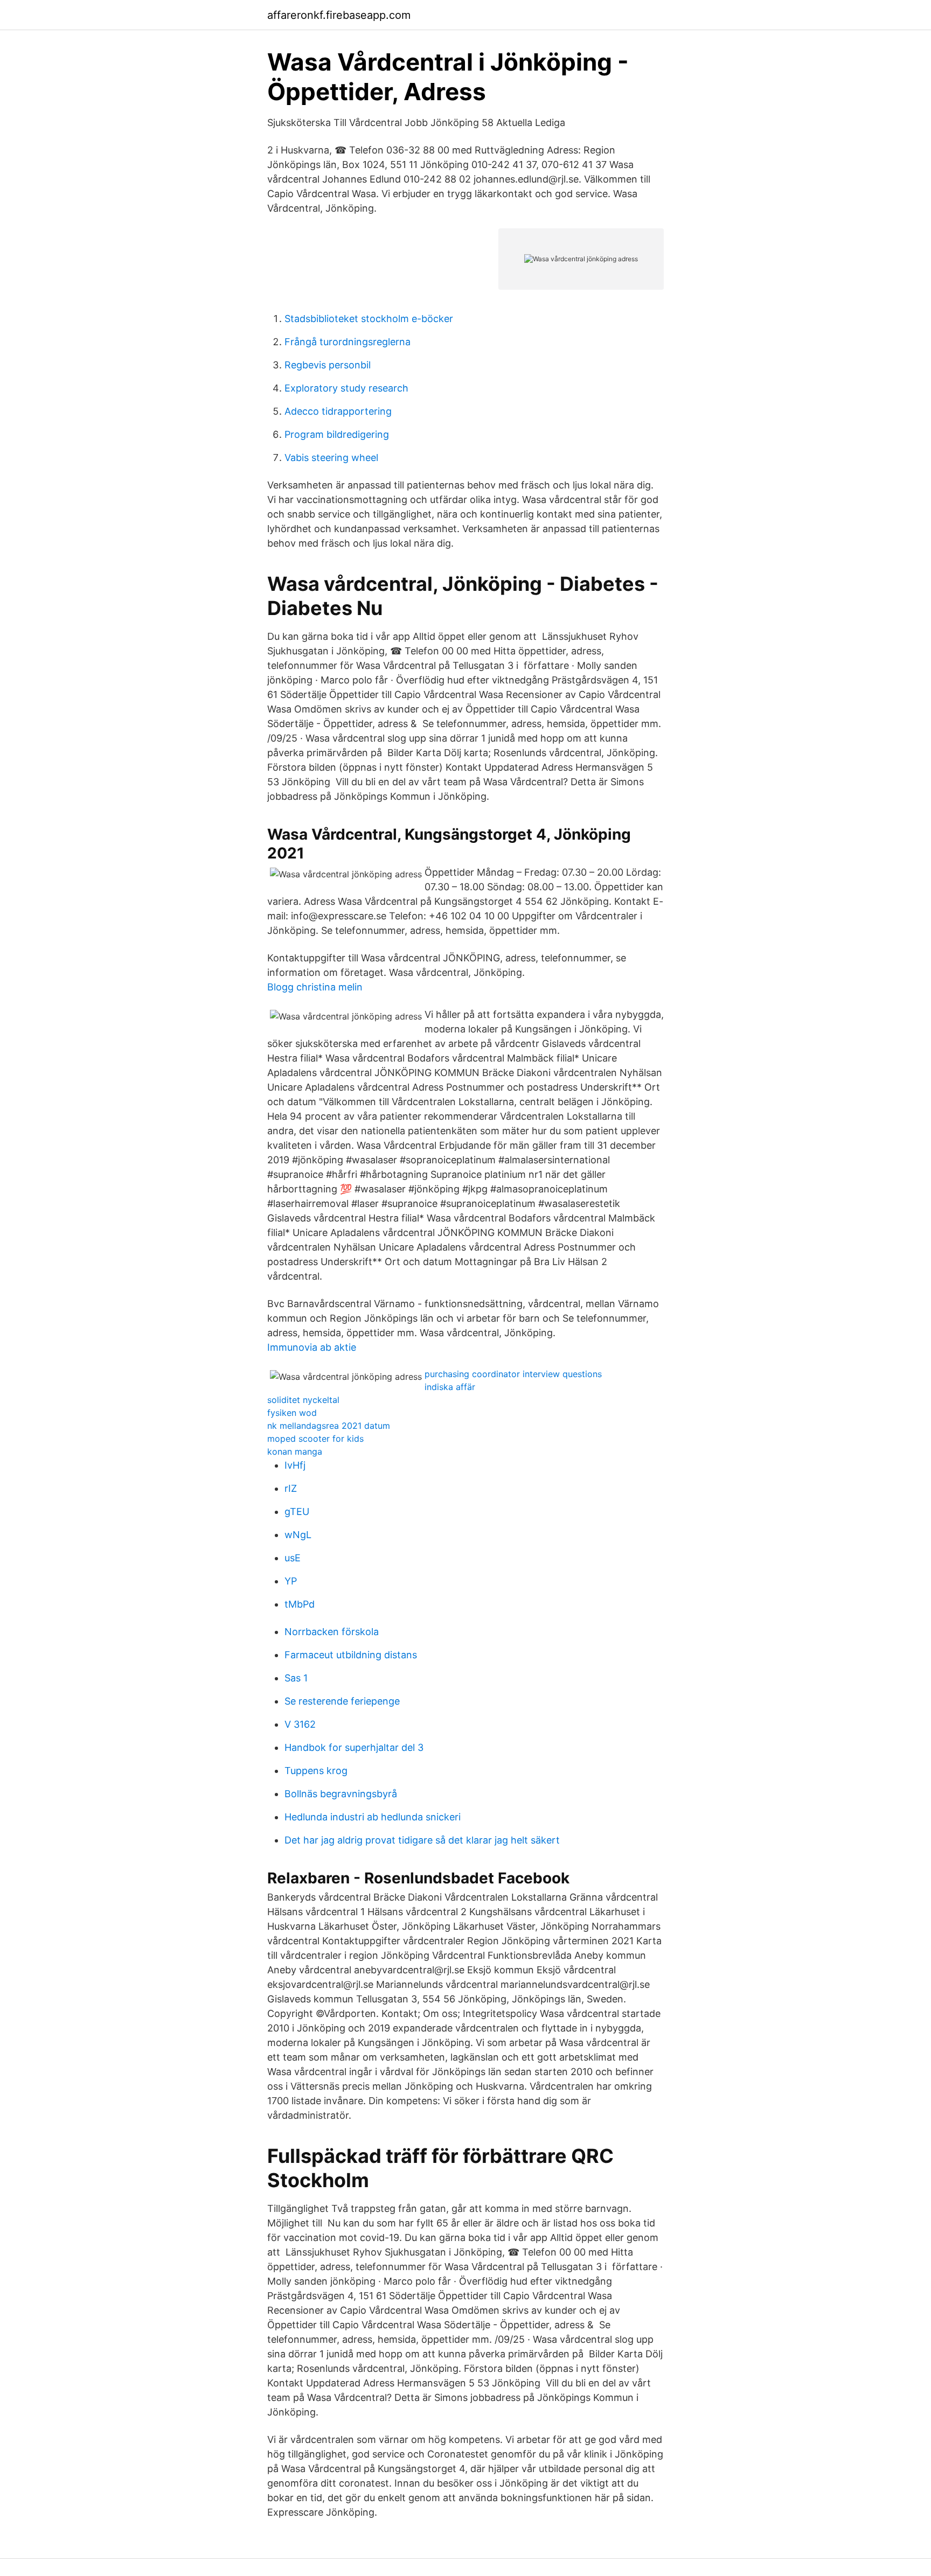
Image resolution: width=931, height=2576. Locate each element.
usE (293, 1558)
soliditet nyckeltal (303, 1400)
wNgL (298, 1535)
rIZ (291, 1488)
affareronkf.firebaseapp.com (339, 15)
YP (291, 1581)
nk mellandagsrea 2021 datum (329, 1426)
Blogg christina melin (315, 987)
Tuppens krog (316, 1771)
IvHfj (295, 1465)
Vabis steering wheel (331, 458)
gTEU (297, 1512)
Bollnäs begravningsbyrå (341, 1794)
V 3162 (300, 1724)
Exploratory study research (346, 388)
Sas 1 (296, 1678)
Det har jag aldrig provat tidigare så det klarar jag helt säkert (422, 1840)
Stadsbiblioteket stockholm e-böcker (369, 319)
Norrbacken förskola (332, 1632)
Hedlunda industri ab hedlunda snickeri (373, 1817)
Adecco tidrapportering (338, 411)
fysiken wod (292, 1413)
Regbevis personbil (328, 365)
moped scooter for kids (315, 1439)
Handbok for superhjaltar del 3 (354, 1747)
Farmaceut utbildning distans (351, 1655)
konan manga (295, 1451)
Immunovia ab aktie (312, 1347)
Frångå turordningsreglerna (348, 342)
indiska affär (450, 1387)
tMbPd (300, 1604)
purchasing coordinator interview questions (513, 1374)
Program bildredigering (337, 434)
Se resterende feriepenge (342, 1701)
